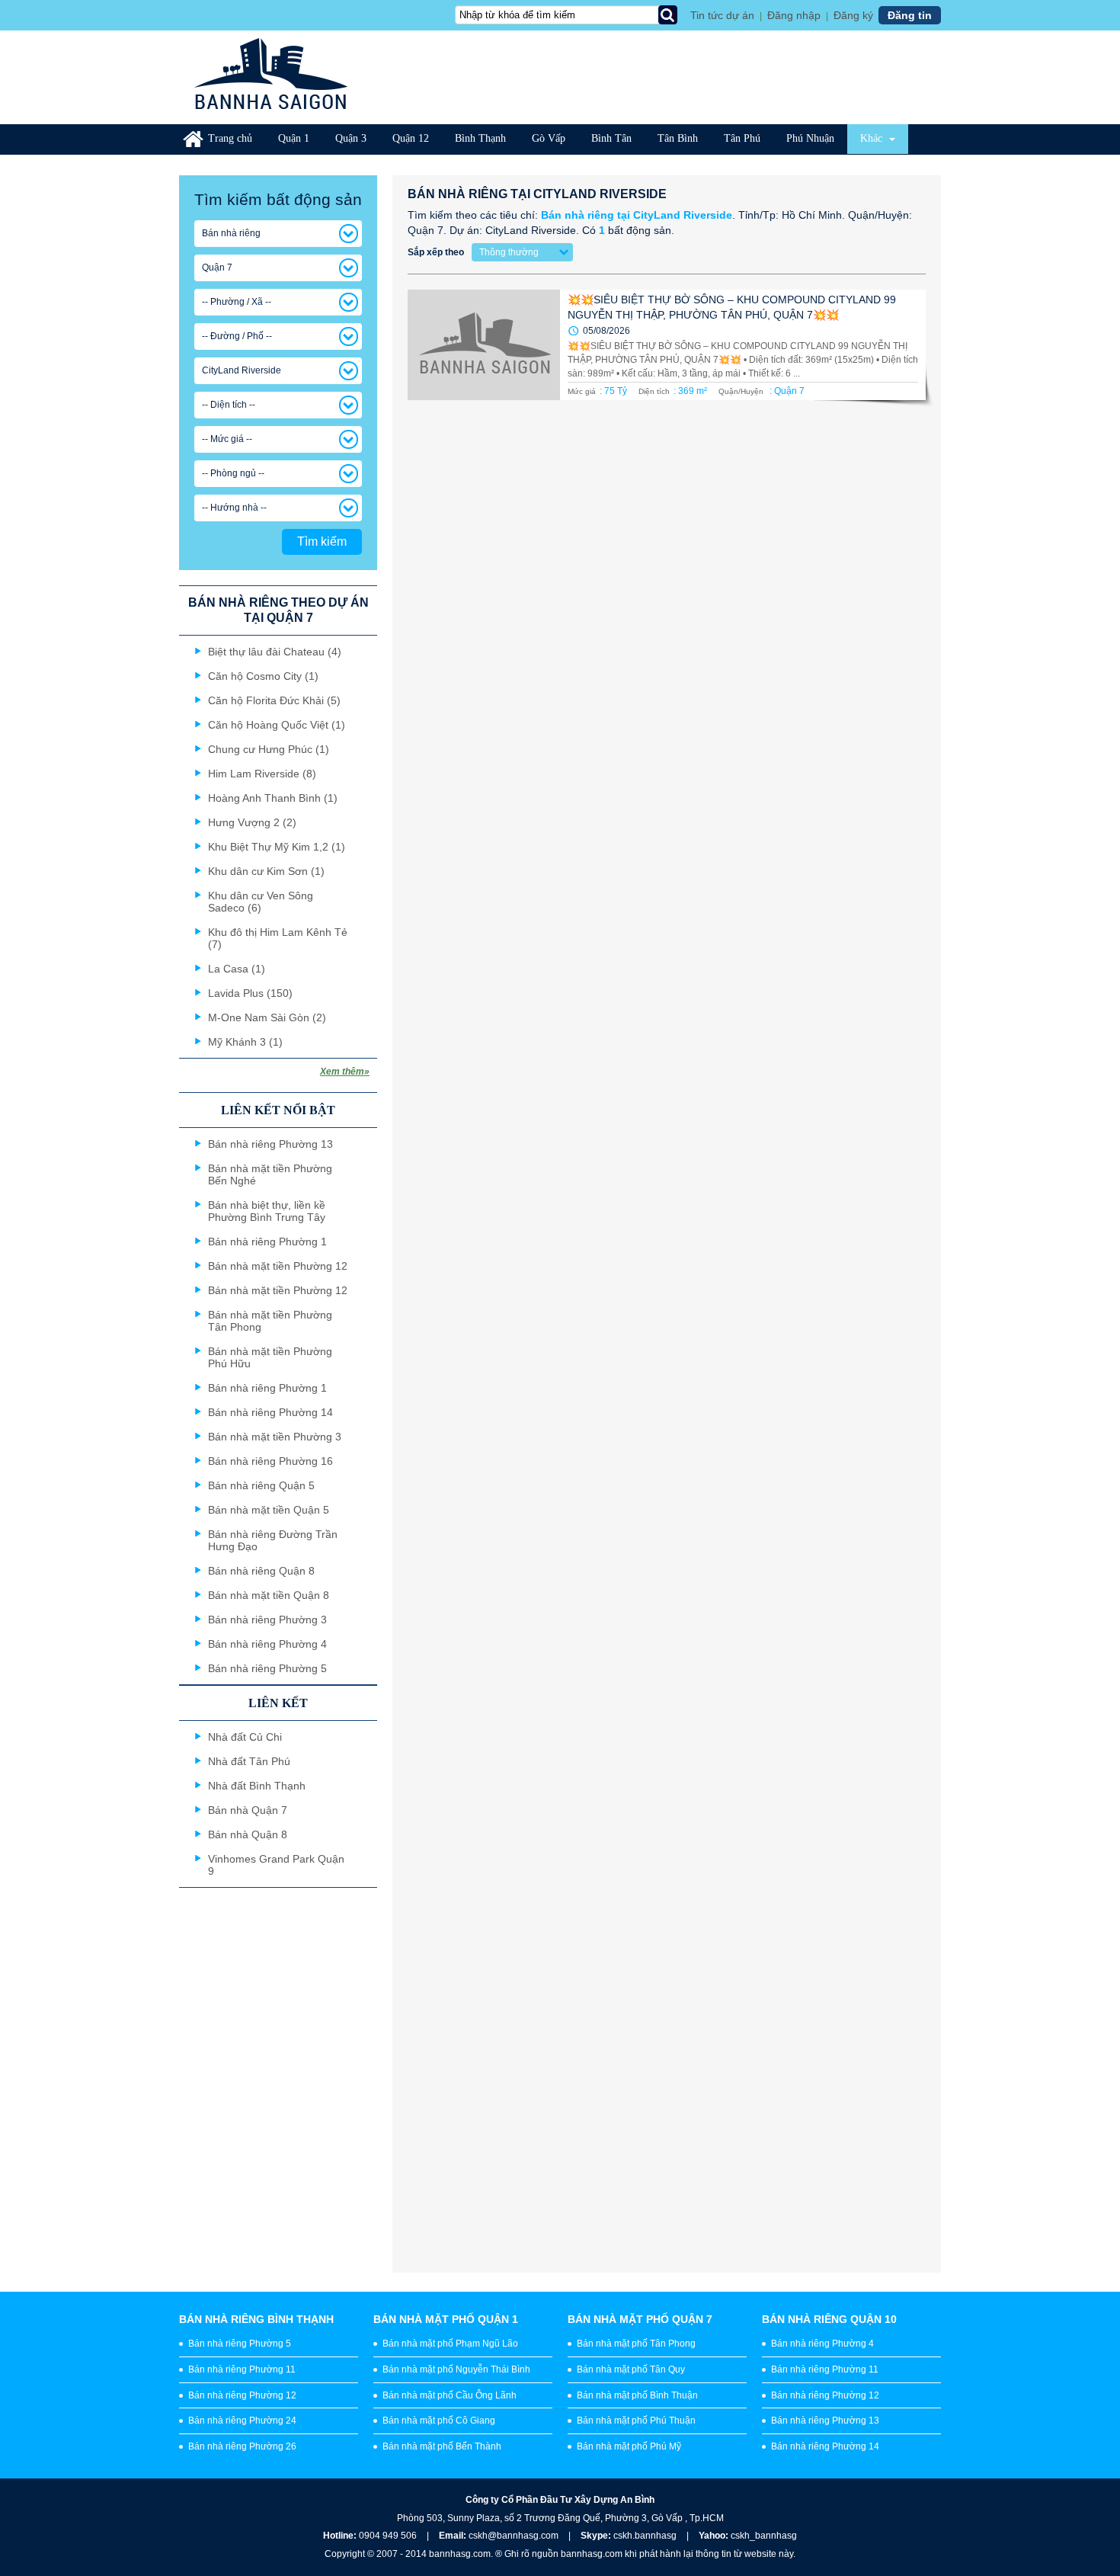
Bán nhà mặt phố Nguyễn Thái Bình (456, 2369)
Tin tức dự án (722, 15)
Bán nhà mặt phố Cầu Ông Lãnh (450, 2395)
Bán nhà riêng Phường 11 (242, 2369)
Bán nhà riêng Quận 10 (829, 2319)
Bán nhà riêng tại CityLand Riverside (637, 215)
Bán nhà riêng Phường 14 (825, 2446)
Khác (873, 138)
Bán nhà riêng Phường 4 (822, 2344)
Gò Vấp (549, 138)
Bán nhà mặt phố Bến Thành (442, 2446)
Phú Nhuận (810, 138)
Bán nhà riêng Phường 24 (242, 2421)
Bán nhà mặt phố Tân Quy (631, 2369)
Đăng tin (910, 15)
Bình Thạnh (480, 138)
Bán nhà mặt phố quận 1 (446, 2319)
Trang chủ (230, 138)
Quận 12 (411, 138)
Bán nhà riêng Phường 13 (825, 2421)
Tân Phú (742, 138)
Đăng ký (853, 15)
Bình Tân (611, 138)
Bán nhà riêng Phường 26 (242, 2446)
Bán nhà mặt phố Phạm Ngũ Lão (450, 2344)
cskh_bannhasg (764, 2536)
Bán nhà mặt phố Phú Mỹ (629, 2446)
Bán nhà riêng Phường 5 (240, 2344)
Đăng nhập (794, 15)
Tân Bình (678, 138)
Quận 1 (294, 138)
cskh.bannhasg (646, 2536)
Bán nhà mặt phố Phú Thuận (636, 2421)
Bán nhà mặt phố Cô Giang (439, 2421)
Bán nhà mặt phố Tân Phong (636, 2344)
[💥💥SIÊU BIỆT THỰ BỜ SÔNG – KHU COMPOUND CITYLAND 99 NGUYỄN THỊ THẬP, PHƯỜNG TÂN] (484, 345)
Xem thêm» (345, 1072)
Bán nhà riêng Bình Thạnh (256, 2319)
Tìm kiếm (322, 541)
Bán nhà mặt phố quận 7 (640, 2319)
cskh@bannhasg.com (514, 2536)
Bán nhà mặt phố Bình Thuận (637, 2395)
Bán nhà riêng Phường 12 (242, 2395)
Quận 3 (351, 138)
